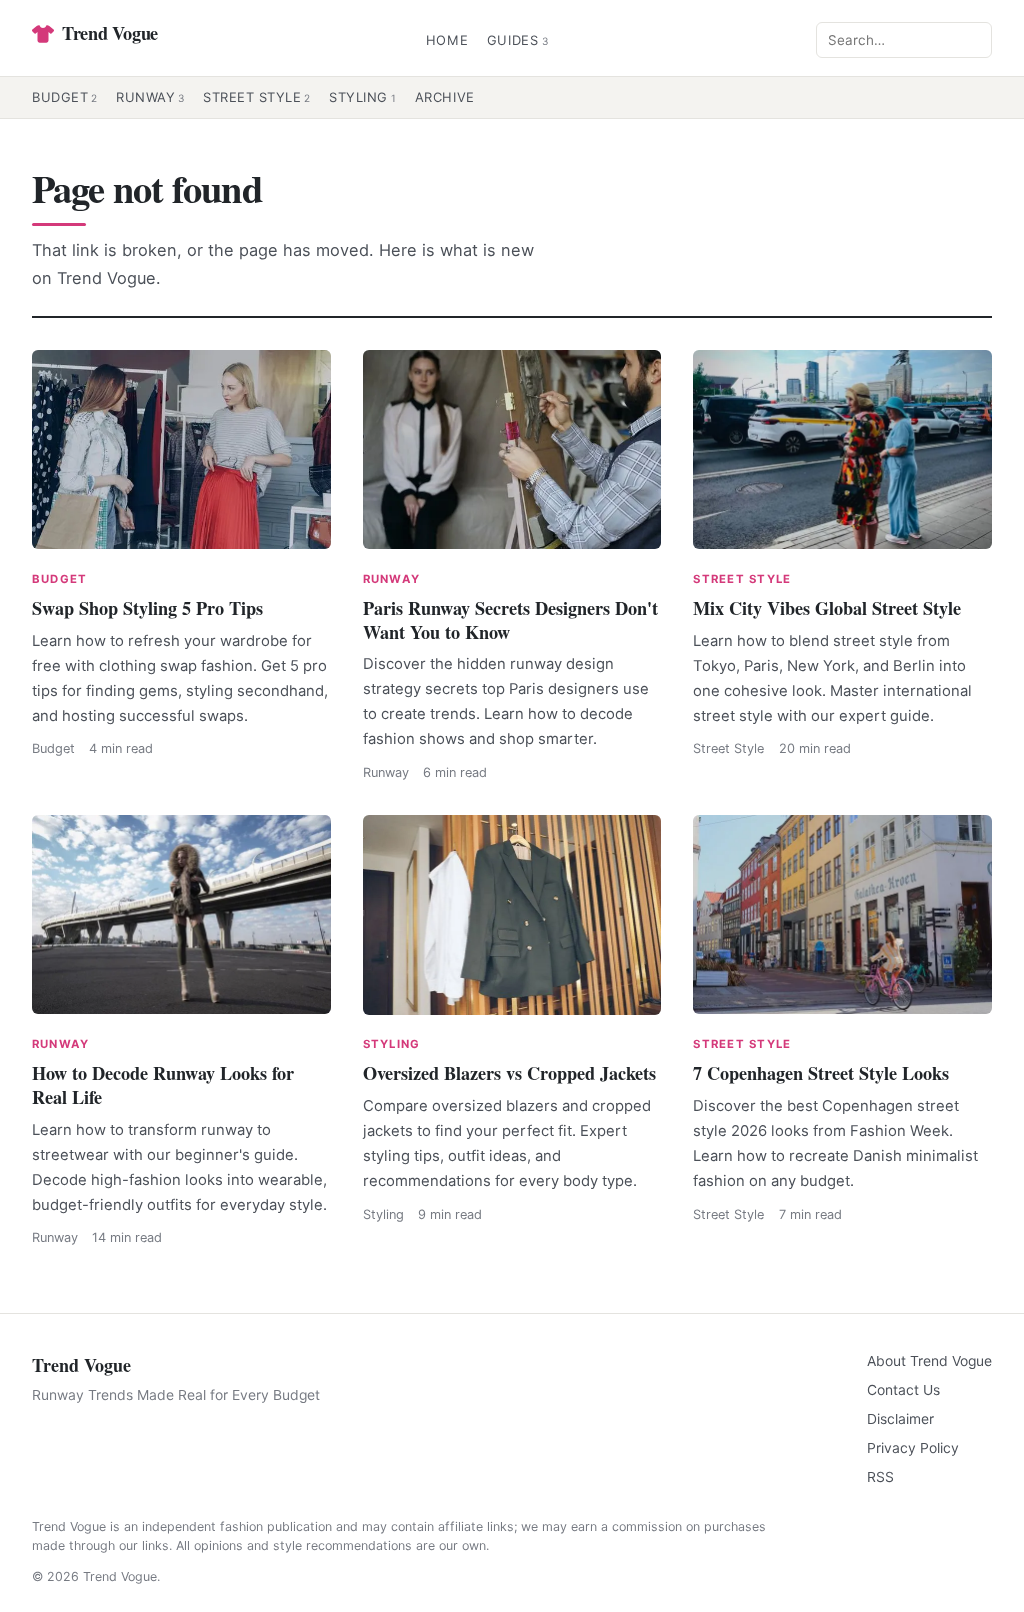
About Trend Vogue (929, 1361)
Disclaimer (900, 1419)
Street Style (257, 97)
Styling (362, 97)
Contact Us (903, 1390)
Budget (65, 97)
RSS (880, 1477)
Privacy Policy (913, 1448)
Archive (445, 97)
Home (447, 40)
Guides (518, 40)
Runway (150, 97)
